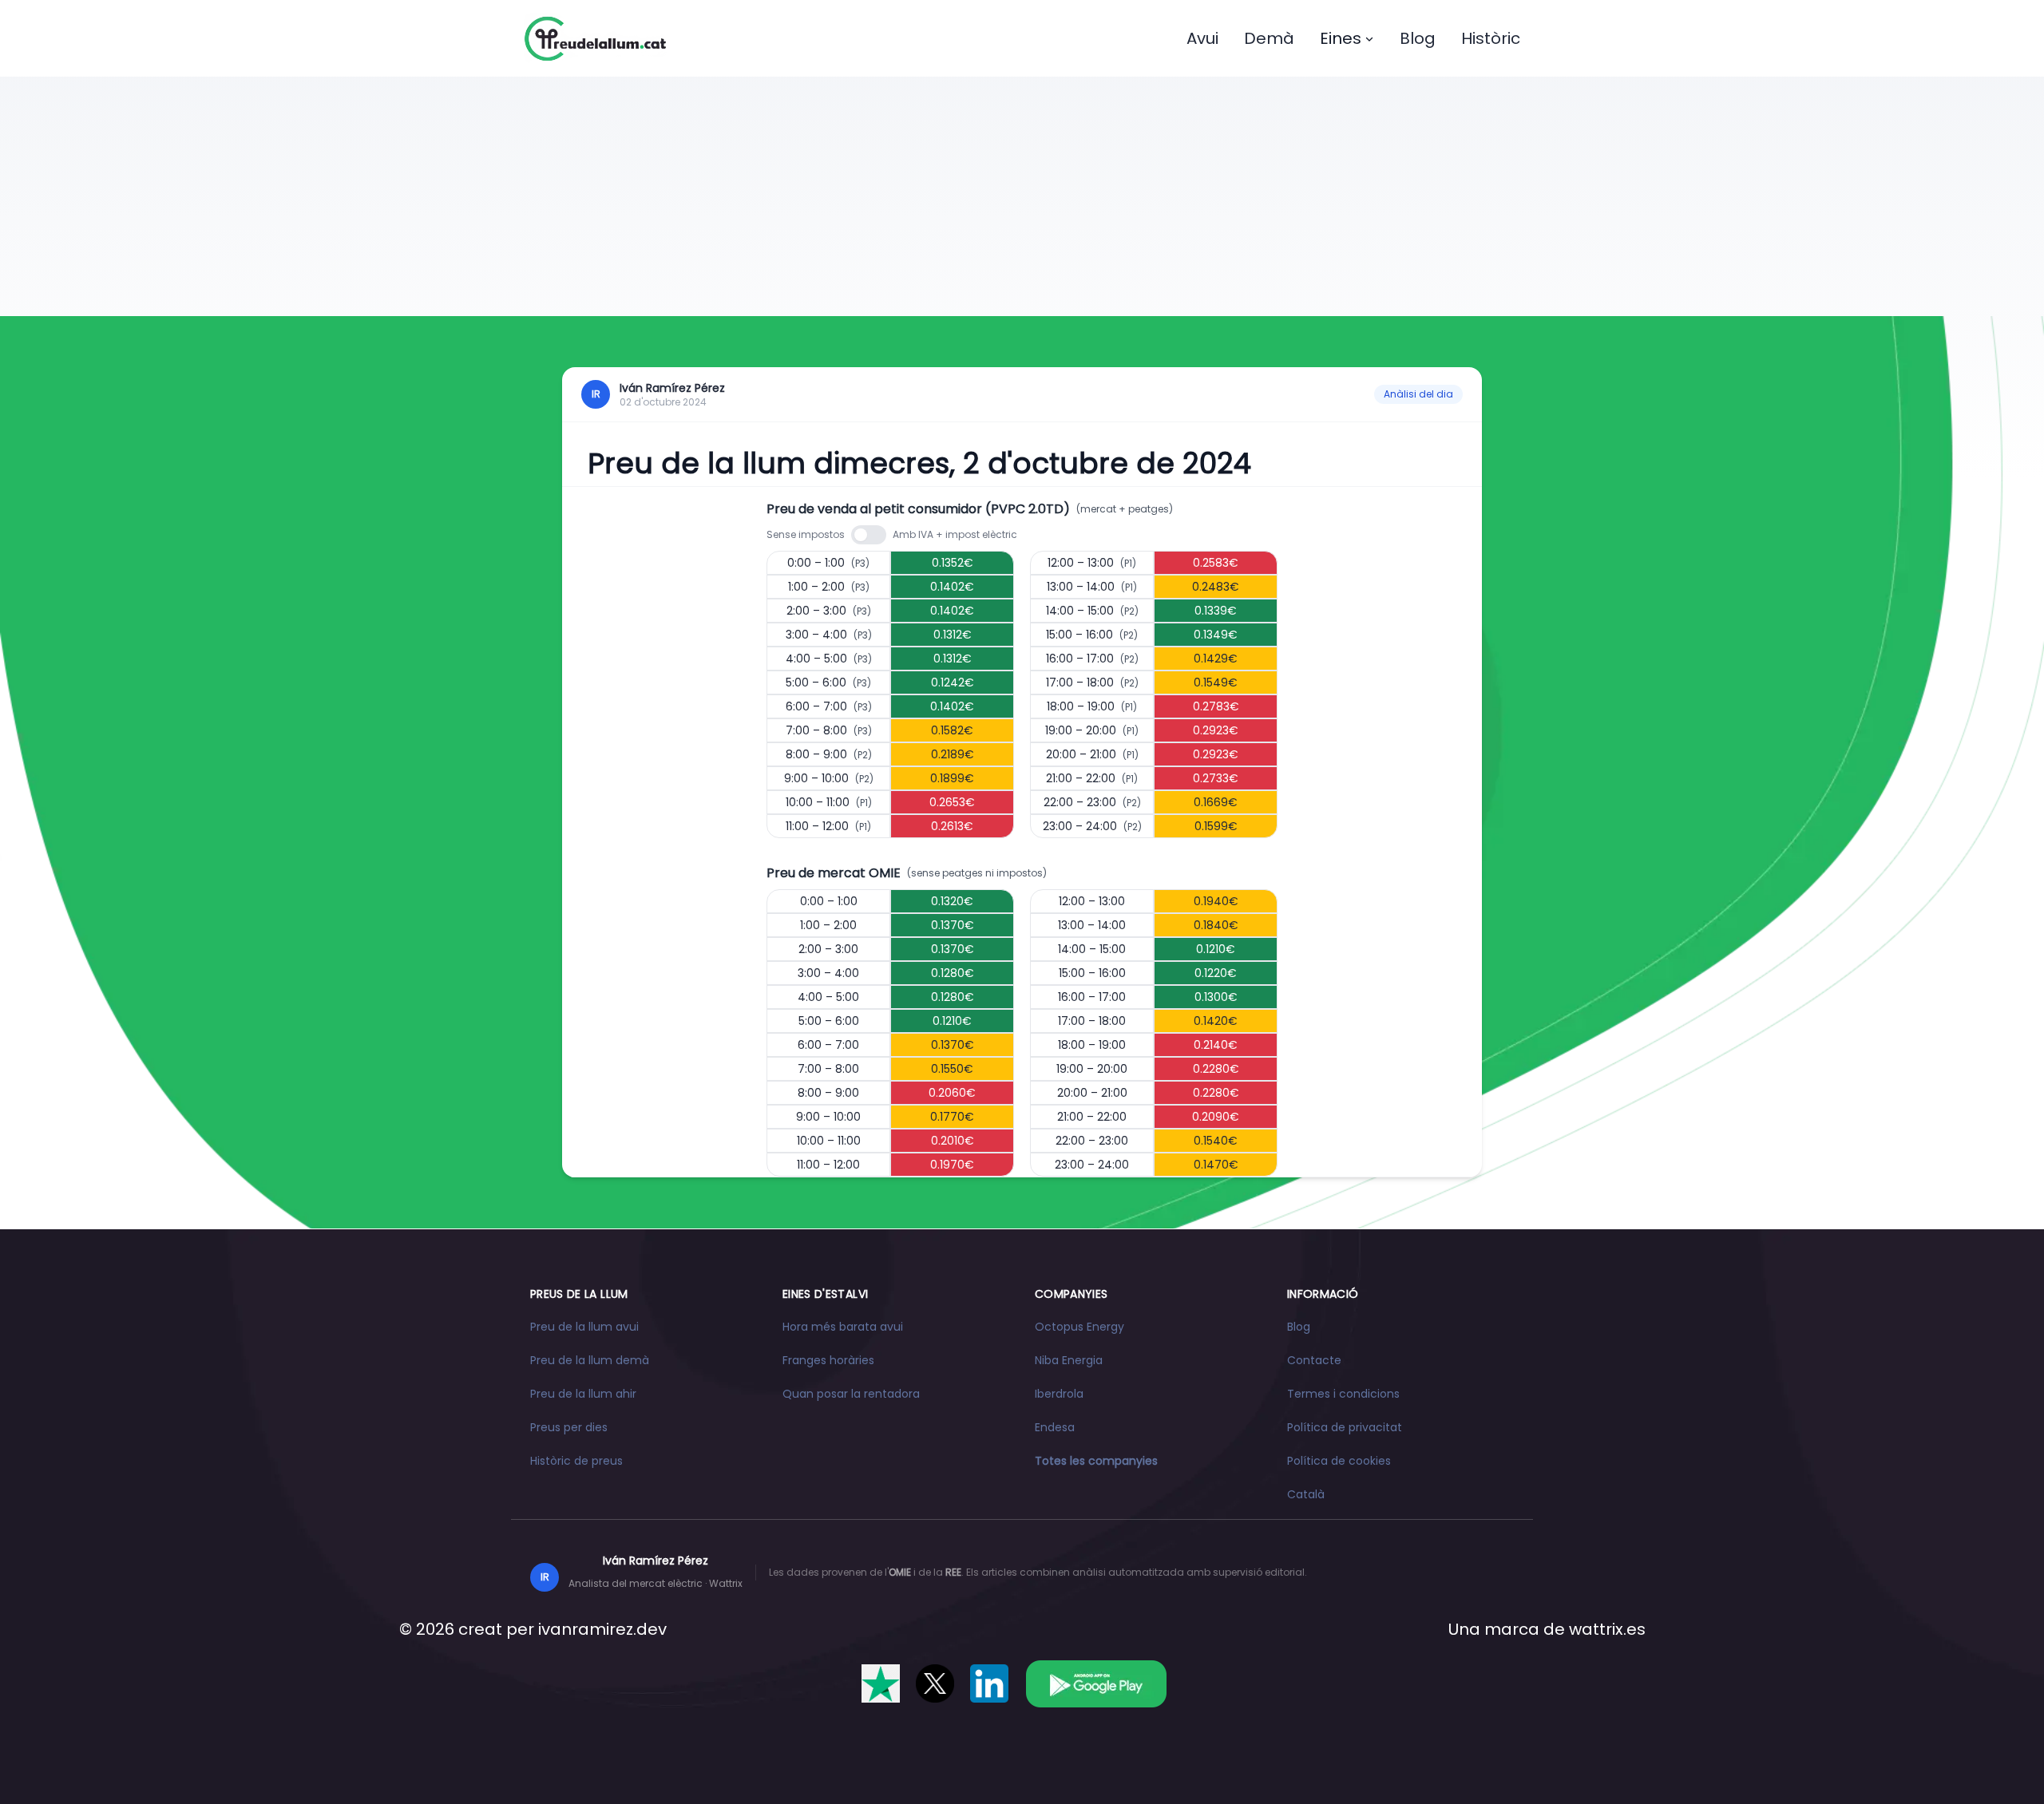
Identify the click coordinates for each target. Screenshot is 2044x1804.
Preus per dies (569, 1427)
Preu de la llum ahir (583, 1394)
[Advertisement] (1022, 196)
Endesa (1055, 1427)
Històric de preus (576, 1461)
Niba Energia (1069, 1360)
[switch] (869, 535)
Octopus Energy (1079, 1327)
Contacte (1314, 1360)
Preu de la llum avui (584, 1327)
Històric (1491, 38)
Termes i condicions (1343, 1394)
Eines (1341, 38)
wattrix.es (1607, 1629)
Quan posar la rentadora (851, 1394)
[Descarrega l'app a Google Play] (1096, 1683)
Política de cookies (1339, 1461)
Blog (1418, 38)
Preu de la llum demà (590, 1360)
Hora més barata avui (843, 1327)
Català (1306, 1494)
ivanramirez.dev (602, 1629)
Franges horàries (828, 1360)
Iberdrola (1059, 1394)
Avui (1202, 38)
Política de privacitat (1345, 1427)
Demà (1269, 38)
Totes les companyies (1096, 1461)
